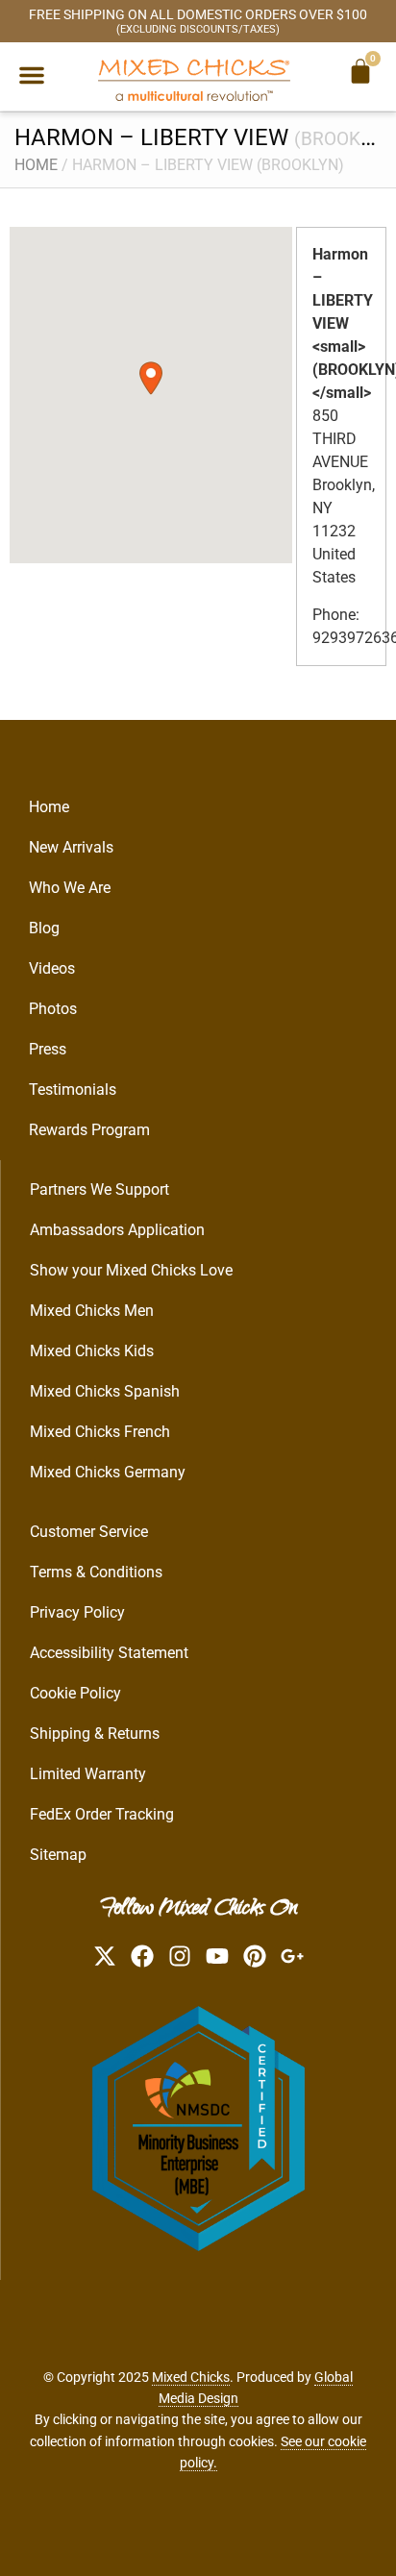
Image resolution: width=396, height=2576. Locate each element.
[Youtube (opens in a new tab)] (217, 1956)
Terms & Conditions (96, 1572)
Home (36, 165)
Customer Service (89, 1532)
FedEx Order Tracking (102, 1814)
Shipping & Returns (95, 1734)
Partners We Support (99, 1189)
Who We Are (70, 888)
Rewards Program (89, 1130)
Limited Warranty (88, 1774)
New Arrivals (71, 847)
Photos (53, 1009)
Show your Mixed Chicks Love (131, 1270)
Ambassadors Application (117, 1230)
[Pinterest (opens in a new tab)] (255, 1956)
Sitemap (58, 1855)
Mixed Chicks (191, 2377)
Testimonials (73, 1090)
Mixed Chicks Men (92, 1311)
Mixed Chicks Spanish (105, 1391)
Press (48, 1049)
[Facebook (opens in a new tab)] (142, 1956)
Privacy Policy (77, 1612)
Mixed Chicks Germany (108, 1472)
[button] (32, 75)
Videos (52, 968)
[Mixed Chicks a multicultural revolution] (194, 79)
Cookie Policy (75, 1693)
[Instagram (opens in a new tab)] (180, 1956)
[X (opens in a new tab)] (105, 1956)
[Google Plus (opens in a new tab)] (292, 1956)
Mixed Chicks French (100, 1432)
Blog (44, 928)
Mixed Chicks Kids (92, 1351)
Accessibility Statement (109, 1653)
